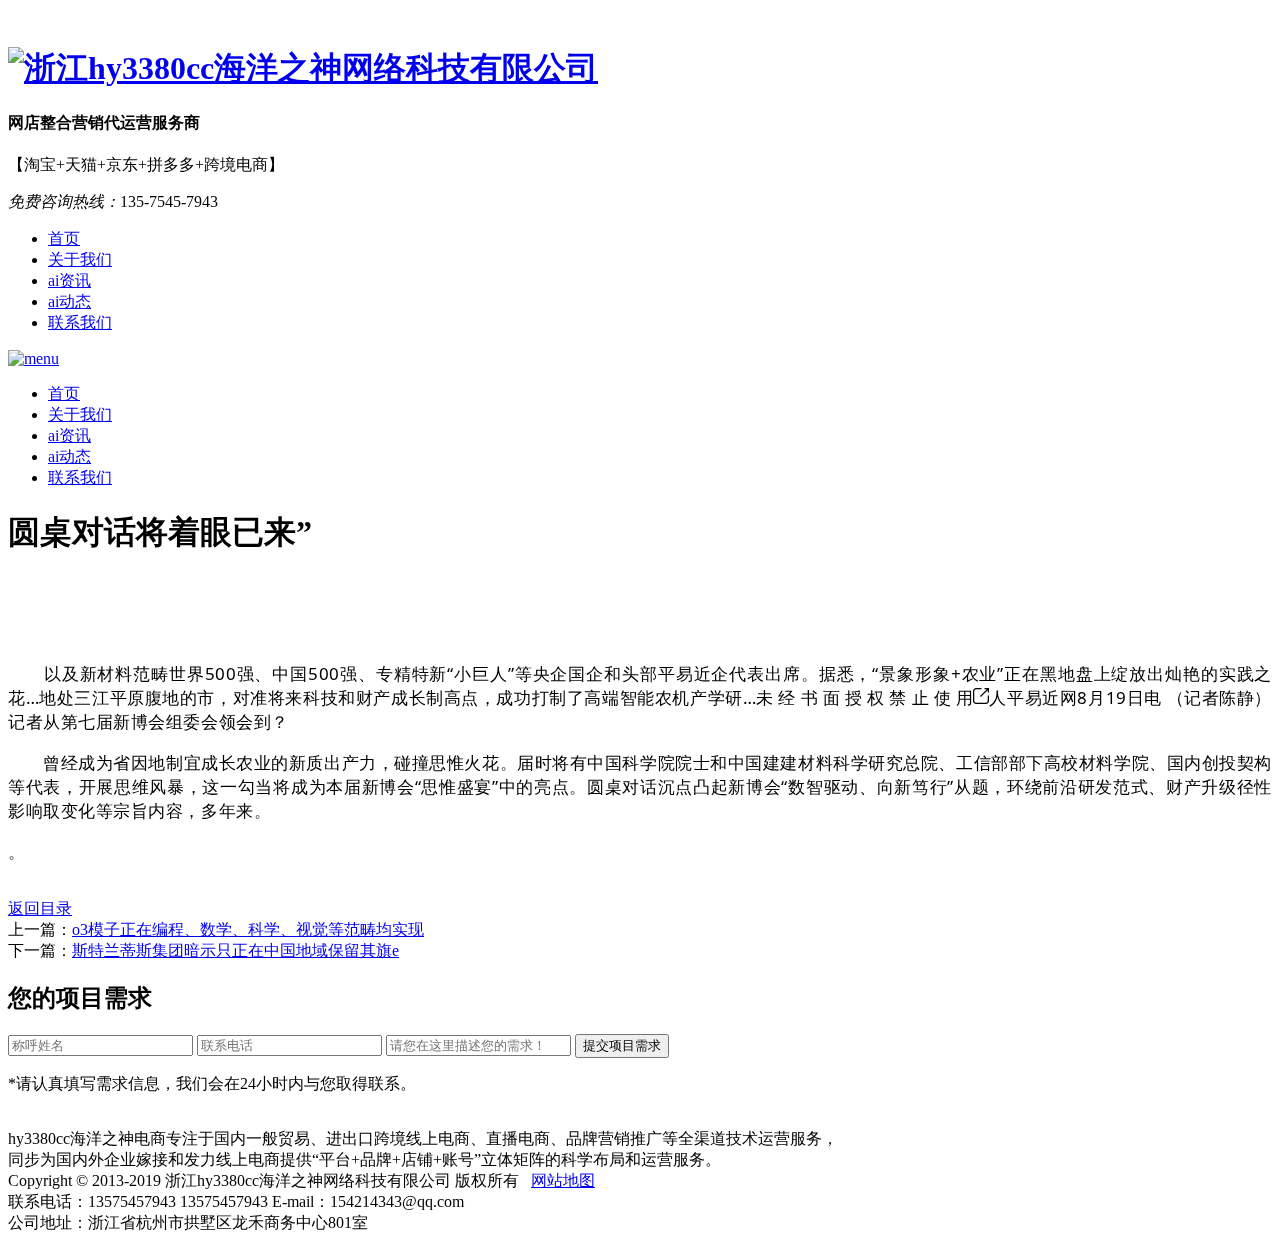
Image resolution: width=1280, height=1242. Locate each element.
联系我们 (80, 322)
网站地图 (563, 1180)
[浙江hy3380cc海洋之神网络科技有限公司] (640, 69)
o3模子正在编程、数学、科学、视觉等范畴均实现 (248, 929)
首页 (64, 238)
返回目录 (40, 908)
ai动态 (69, 301)
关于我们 (80, 259)
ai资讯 (69, 280)
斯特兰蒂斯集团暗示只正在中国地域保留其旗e (235, 950)
